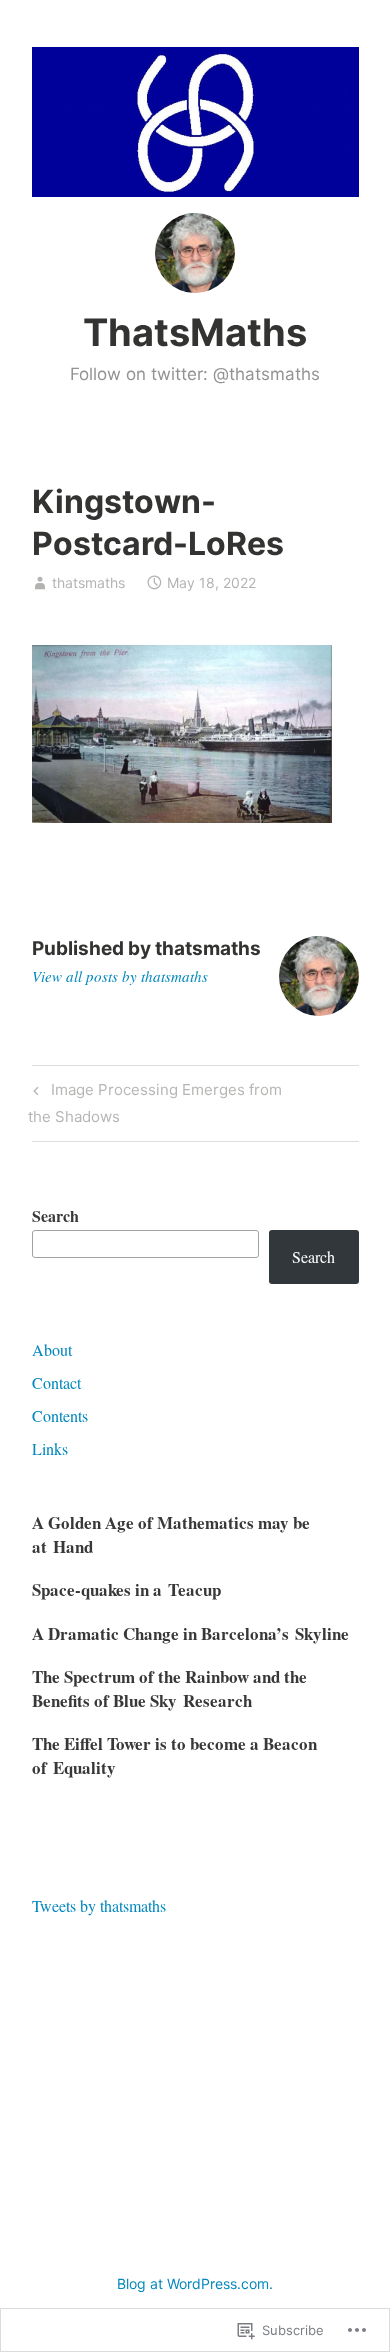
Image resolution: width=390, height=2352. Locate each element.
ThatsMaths (195, 332)
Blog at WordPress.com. (195, 2283)
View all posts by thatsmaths (120, 976)
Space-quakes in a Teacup (126, 1589)
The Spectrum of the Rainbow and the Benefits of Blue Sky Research (169, 1688)
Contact (56, 1382)
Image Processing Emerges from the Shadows (154, 1102)
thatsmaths (88, 582)
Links (50, 1448)
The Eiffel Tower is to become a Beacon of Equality (174, 1755)
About (52, 1349)
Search (55, 1215)
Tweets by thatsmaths (99, 1905)
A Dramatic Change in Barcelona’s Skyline (190, 1633)
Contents (60, 1415)
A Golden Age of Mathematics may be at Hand (171, 1534)
